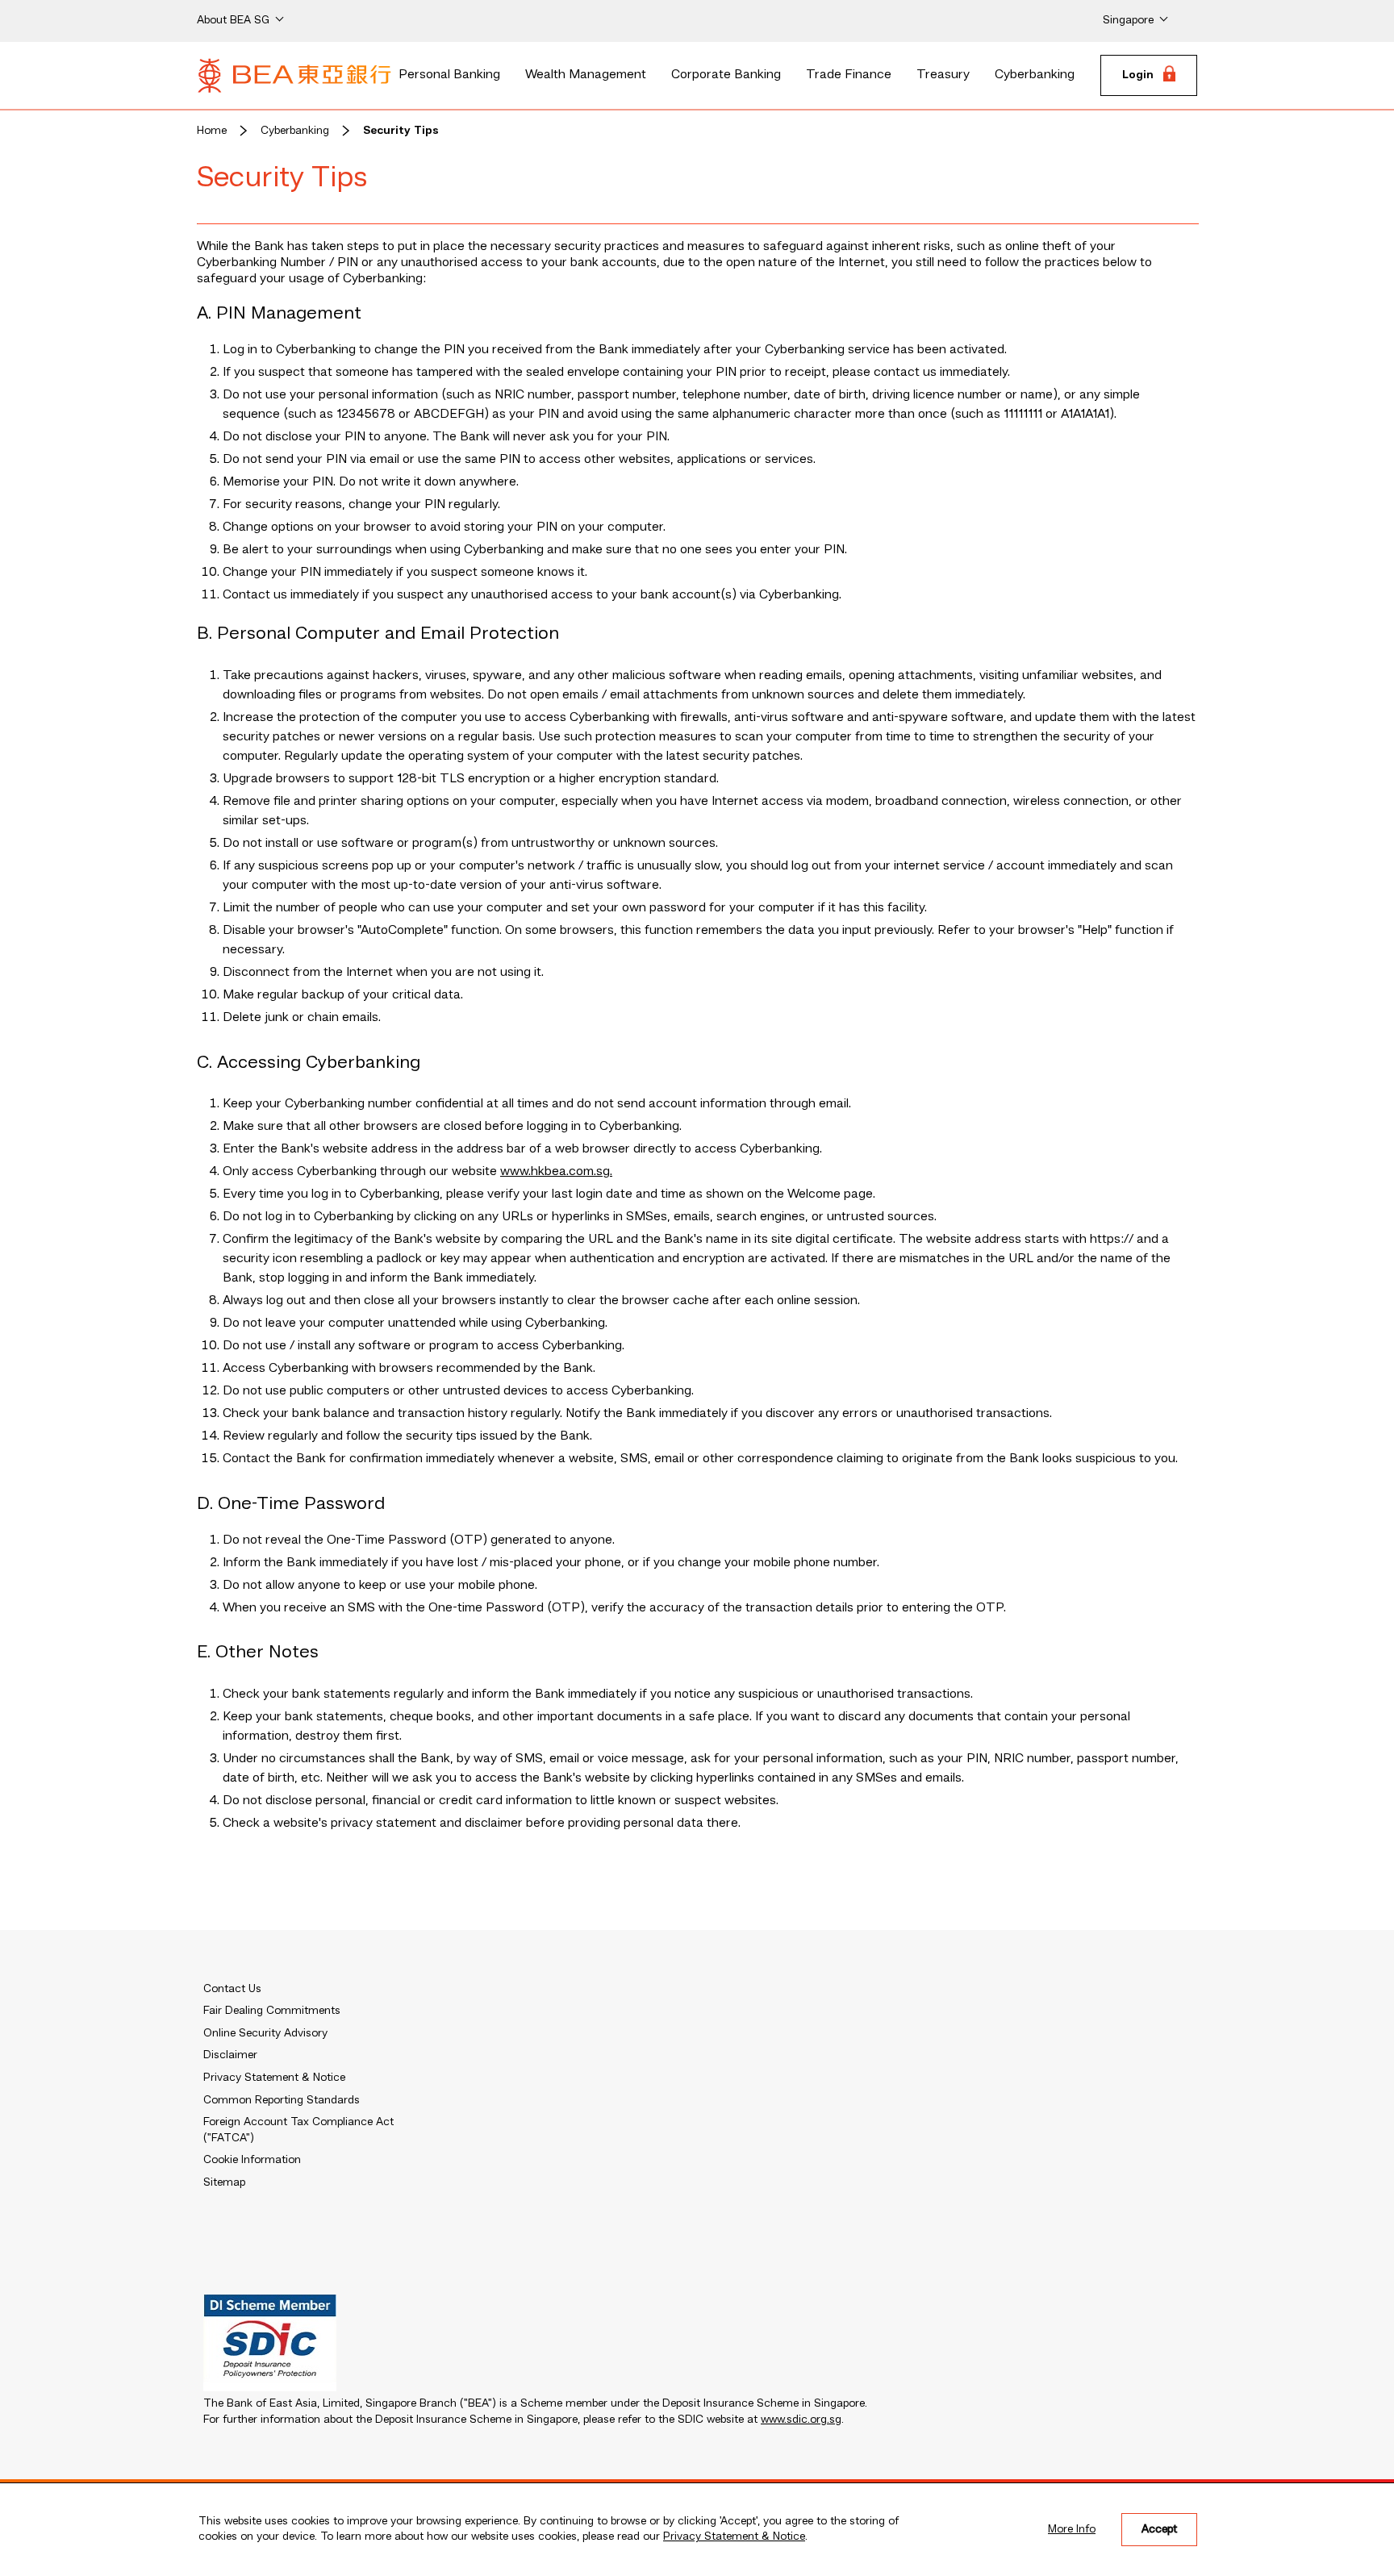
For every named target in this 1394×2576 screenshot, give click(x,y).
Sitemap (224, 2182)
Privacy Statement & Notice (734, 2536)
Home (212, 131)
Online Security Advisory (265, 2033)
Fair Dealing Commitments (272, 2011)
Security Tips (401, 131)
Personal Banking (449, 75)
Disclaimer (230, 2055)
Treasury (943, 75)
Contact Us (232, 1989)
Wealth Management (586, 75)
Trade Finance (849, 75)
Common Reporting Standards (282, 2100)
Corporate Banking (726, 75)
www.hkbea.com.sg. (556, 1172)
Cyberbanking (1035, 75)
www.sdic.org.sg (801, 2420)
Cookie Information (252, 2160)
